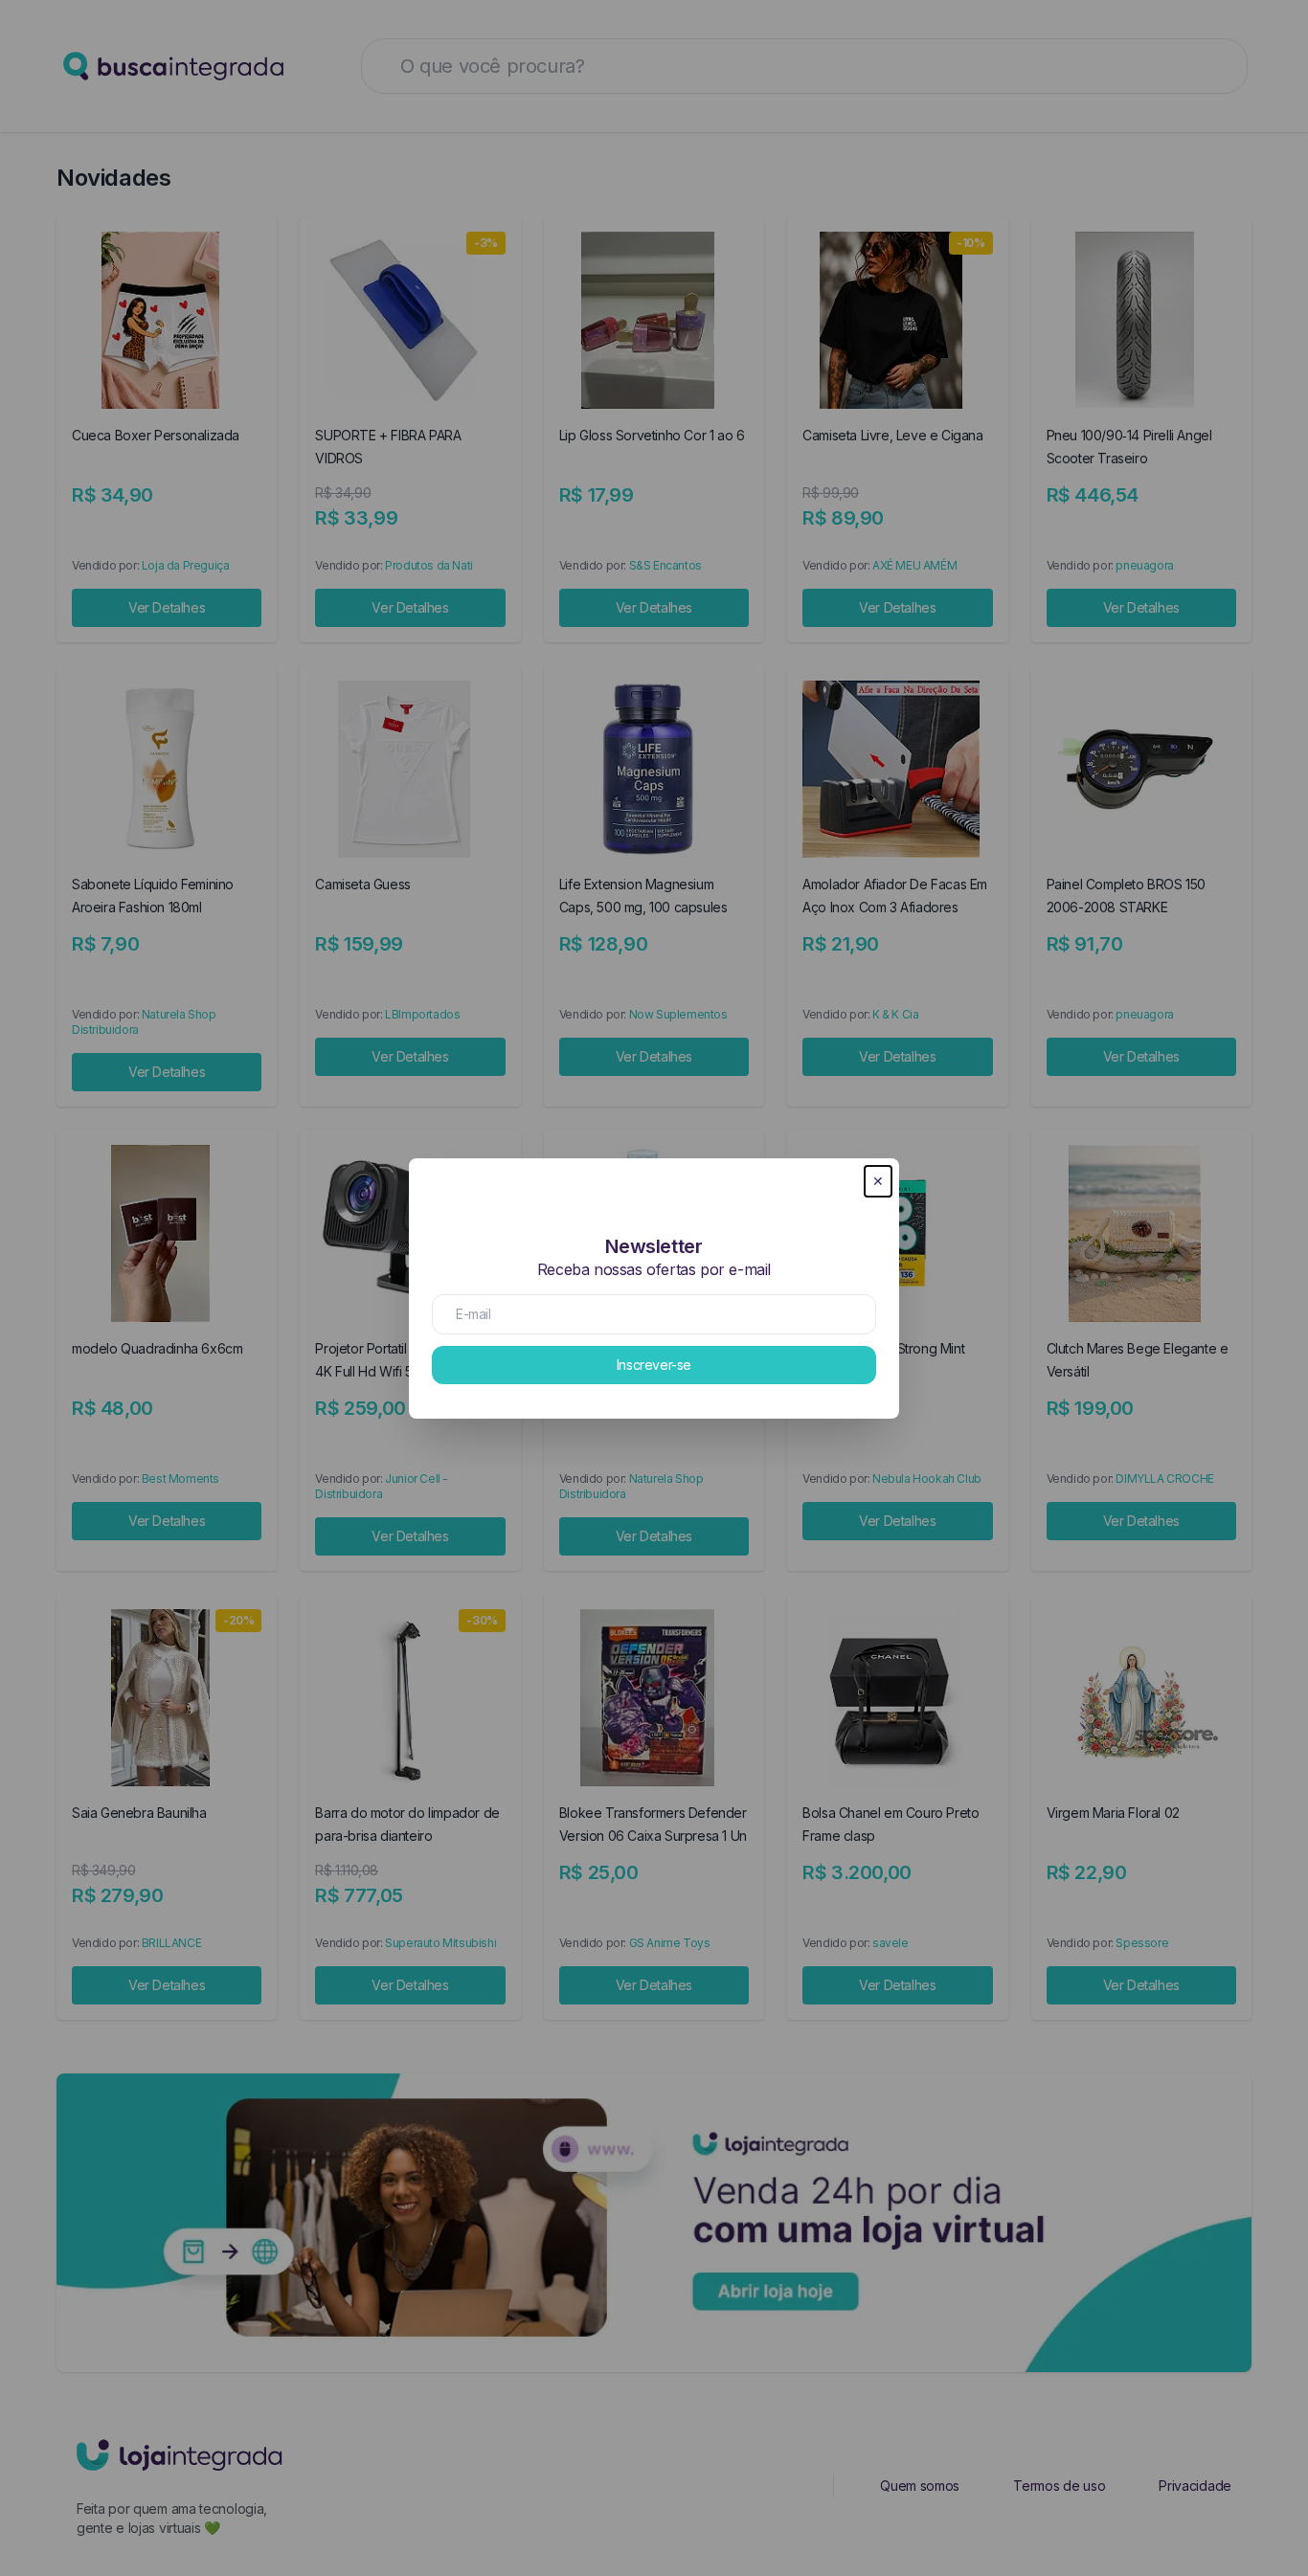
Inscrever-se (654, 1365)
